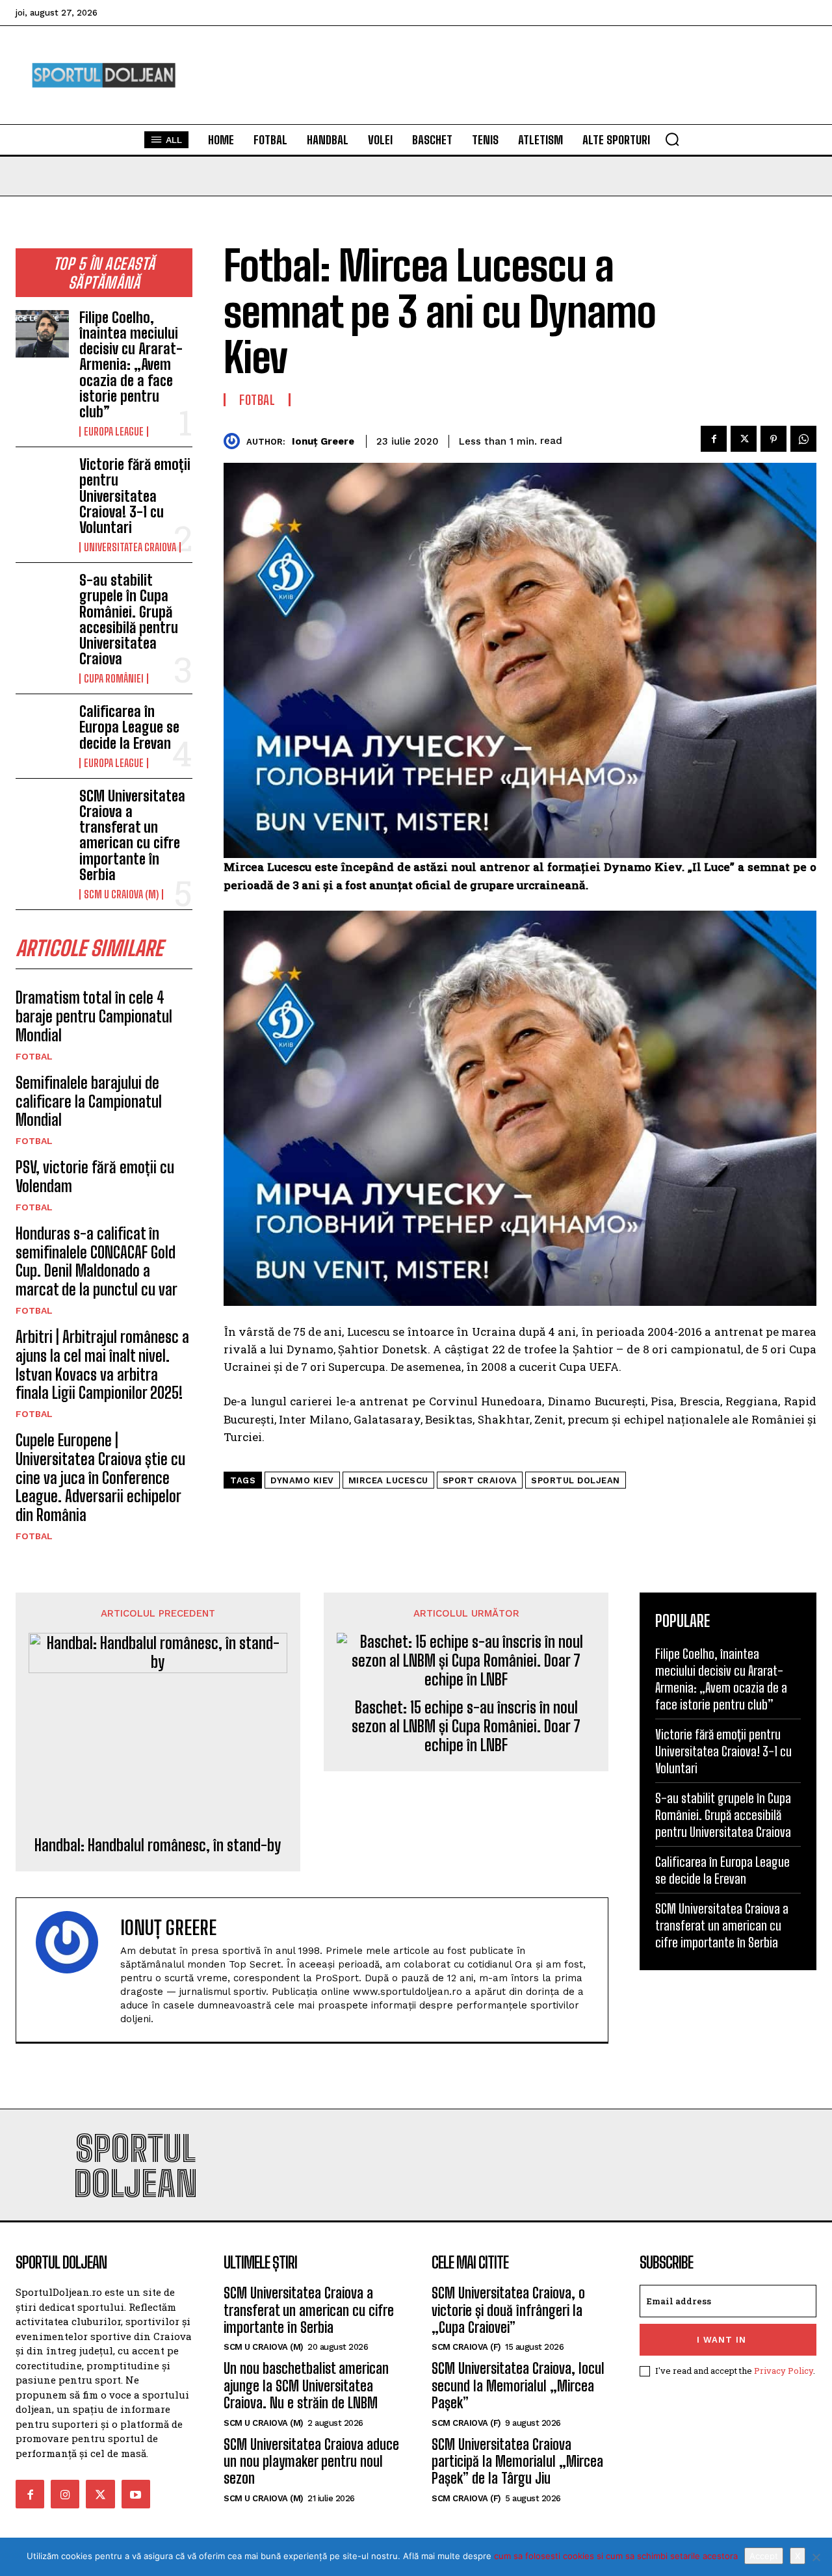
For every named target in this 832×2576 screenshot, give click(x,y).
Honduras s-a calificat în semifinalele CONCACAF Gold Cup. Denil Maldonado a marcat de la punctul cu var (97, 1261)
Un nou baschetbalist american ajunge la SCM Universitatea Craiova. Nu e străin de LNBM (306, 2386)
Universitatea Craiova (130, 547)
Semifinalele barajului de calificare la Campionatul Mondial (89, 1101)
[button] (672, 139)
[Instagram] (65, 2494)
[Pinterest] (773, 439)
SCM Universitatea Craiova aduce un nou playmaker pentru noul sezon (311, 2462)
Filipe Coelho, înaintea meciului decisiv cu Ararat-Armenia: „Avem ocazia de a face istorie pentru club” (131, 365)
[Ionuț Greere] (235, 441)
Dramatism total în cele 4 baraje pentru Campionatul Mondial (94, 1016)
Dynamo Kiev (302, 1480)
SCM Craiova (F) (466, 2347)
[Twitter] (744, 439)
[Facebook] (714, 439)
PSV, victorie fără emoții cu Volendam (95, 1177)
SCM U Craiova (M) (121, 894)
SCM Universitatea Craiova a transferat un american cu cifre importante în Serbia (132, 835)
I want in (721, 2340)
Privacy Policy (784, 2371)
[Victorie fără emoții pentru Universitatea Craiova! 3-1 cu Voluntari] (42, 481)
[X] (816, 2557)
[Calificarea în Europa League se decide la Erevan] (42, 728)
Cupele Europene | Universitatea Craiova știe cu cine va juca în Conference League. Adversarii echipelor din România (100, 1477)
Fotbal (34, 1056)
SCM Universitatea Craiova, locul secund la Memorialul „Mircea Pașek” (518, 2386)
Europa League (114, 432)
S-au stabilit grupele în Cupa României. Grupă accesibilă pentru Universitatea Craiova (129, 619)
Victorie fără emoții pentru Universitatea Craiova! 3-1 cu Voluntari (135, 496)
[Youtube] (136, 2494)
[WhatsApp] (803, 439)
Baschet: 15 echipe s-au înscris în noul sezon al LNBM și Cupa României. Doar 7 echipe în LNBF (466, 1726)
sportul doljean (576, 1480)
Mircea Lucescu (388, 1480)
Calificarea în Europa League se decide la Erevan (129, 727)
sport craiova (480, 1480)
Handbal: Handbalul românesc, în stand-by (158, 1845)
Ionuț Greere (323, 441)
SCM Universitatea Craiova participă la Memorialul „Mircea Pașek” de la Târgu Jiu (517, 2462)
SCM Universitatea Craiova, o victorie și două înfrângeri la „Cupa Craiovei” (508, 2310)
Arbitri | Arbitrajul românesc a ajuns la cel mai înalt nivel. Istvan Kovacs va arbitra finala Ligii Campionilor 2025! (102, 1365)
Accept (764, 2556)
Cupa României (114, 679)
